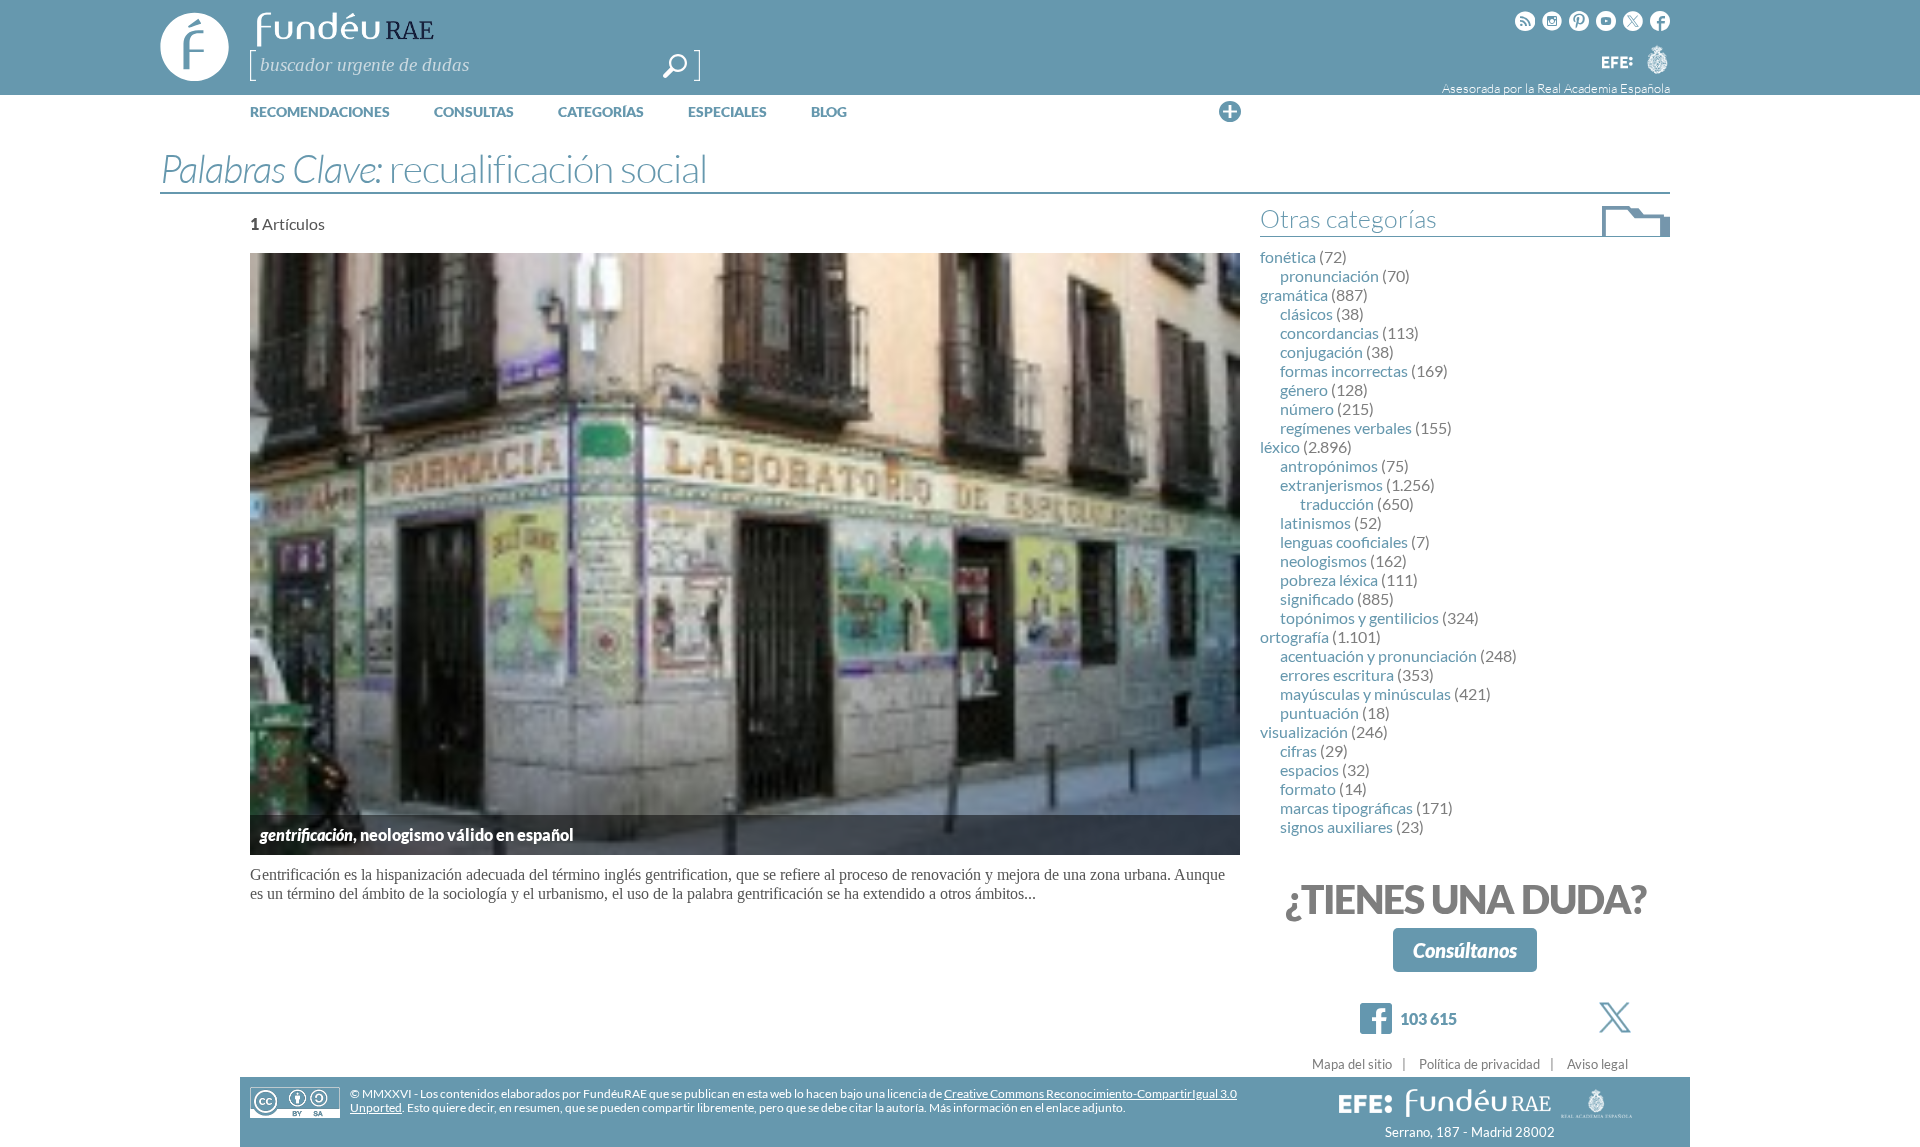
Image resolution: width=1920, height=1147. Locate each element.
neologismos (1323, 560)
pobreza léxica (1329, 579)
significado (1317, 598)
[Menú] (1230, 111)
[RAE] (1657, 59)
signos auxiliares (1336, 826)
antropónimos (1329, 465)
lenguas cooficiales (1344, 541)
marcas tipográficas (1346, 807)
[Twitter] (1619, 1017)
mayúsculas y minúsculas (1365, 693)
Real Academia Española (1603, 88)
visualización (1304, 731)
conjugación (1321, 351)
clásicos (1306, 313)
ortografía (1294, 636)
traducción (1337, 503)
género (1304, 389)
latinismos (1315, 522)
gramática (1294, 294)
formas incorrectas (1344, 370)
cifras (1298, 750)
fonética (1288, 256)
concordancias (1329, 332)
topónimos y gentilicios (1359, 617)
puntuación (1319, 712)
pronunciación (1329, 275)
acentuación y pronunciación (1378, 655)
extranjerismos (1331, 484)
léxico (1280, 446)
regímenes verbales (1346, 427)
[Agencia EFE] (1616, 63)
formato (1308, 788)
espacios (1309, 769)
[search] (675, 66)
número (1307, 408)
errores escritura (1337, 674)
